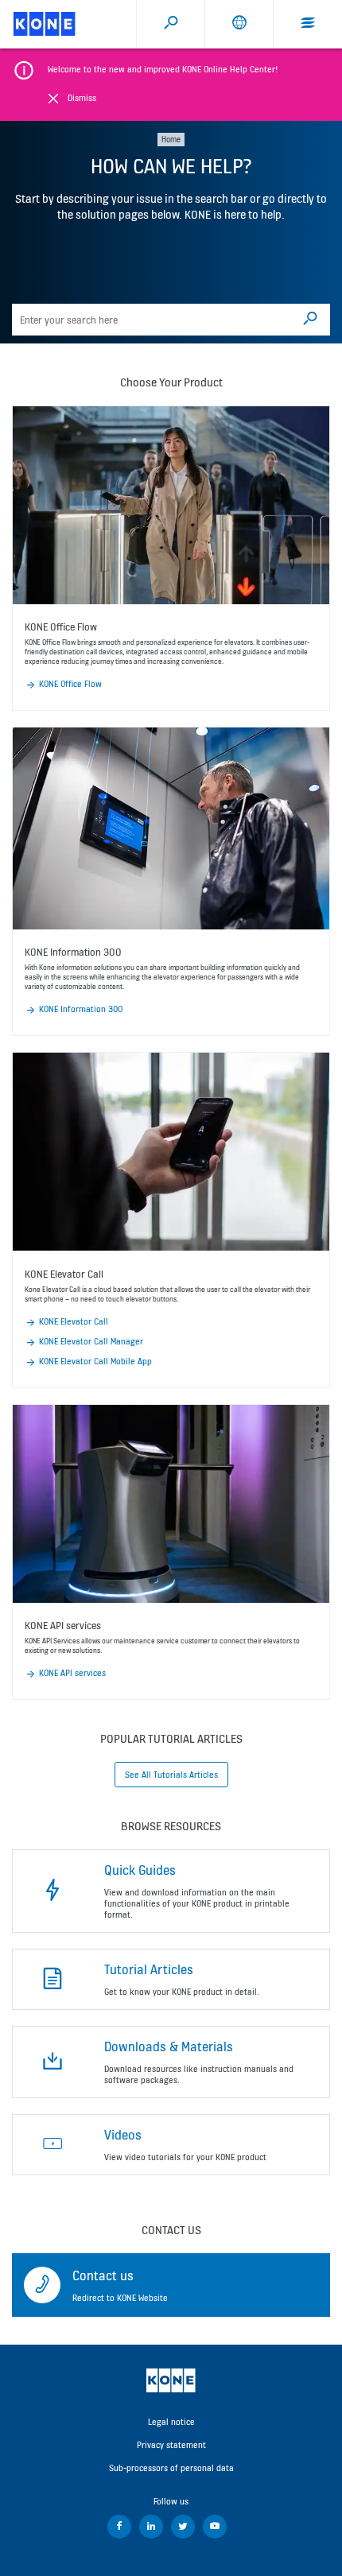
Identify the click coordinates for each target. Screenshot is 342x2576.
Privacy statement (171, 2445)
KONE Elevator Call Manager (91, 1341)
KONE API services (72, 1673)
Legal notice (171, 2422)
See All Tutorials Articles (171, 1775)
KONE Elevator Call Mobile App (95, 1361)
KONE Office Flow (70, 684)
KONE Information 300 (81, 1009)
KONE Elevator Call (74, 1321)
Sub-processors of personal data (171, 2468)
